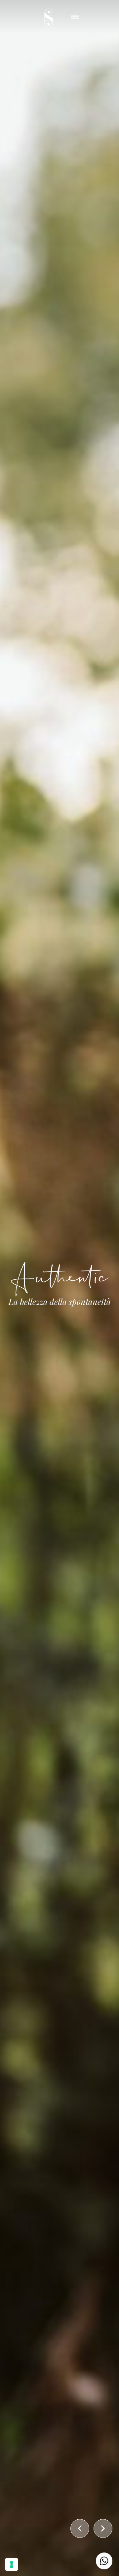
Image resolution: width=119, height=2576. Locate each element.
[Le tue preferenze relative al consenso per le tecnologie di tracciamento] (12, 2564)
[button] (80, 2528)
